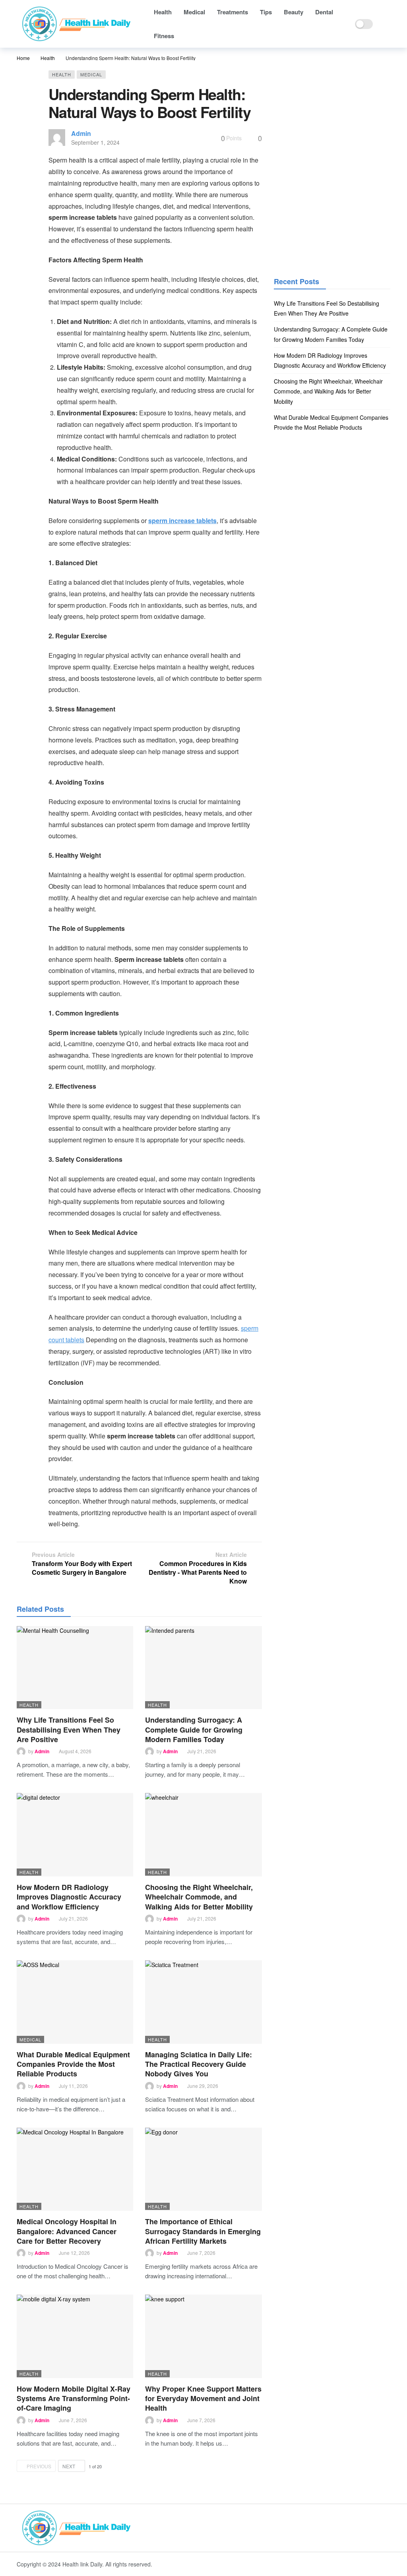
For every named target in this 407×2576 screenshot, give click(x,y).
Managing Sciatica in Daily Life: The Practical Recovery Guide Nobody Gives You (199, 2064)
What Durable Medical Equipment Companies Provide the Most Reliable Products (73, 2064)
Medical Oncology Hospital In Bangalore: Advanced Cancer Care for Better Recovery (67, 2231)
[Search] (384, 24)
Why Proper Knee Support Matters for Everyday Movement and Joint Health (203, 2399)
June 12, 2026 (74, 2253)
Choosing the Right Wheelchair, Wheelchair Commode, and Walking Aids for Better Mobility (199, 1897)
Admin (81, 133)
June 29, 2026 (203, 2086)
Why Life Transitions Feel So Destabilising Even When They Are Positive (69, 1730)
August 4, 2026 (75, 1751)
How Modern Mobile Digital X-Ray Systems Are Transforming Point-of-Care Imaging (74, 2399)
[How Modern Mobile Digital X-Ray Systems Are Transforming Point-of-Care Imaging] (75, 2336)
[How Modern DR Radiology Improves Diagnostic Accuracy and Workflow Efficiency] (75, 1835)
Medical (91, 74)
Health (62, 74)
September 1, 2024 (95, 142)
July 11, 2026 (73, 2086)
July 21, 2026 (202, 1751)
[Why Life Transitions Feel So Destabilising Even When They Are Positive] (75, 1668)
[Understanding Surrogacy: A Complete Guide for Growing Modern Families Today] (203, 1668)
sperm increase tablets (182, 520)
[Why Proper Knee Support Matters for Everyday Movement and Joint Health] (203, 2336)
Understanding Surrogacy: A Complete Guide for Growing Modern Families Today (194, 1730)
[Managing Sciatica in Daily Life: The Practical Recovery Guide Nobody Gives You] (203, 2002)
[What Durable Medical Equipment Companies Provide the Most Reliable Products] (75, 2002)
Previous (39, 2466)
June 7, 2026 (201, 2253)
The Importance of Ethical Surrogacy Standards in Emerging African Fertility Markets (203, 2231)
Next (69, 2466)
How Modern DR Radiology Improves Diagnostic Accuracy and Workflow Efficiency (69, 1897)
